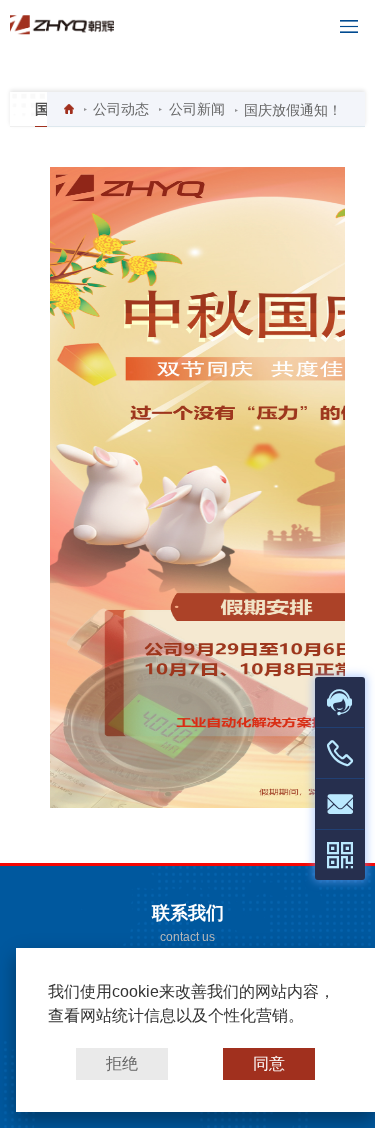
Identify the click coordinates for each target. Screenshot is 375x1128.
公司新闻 (197, 109)
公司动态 (121, 109)
